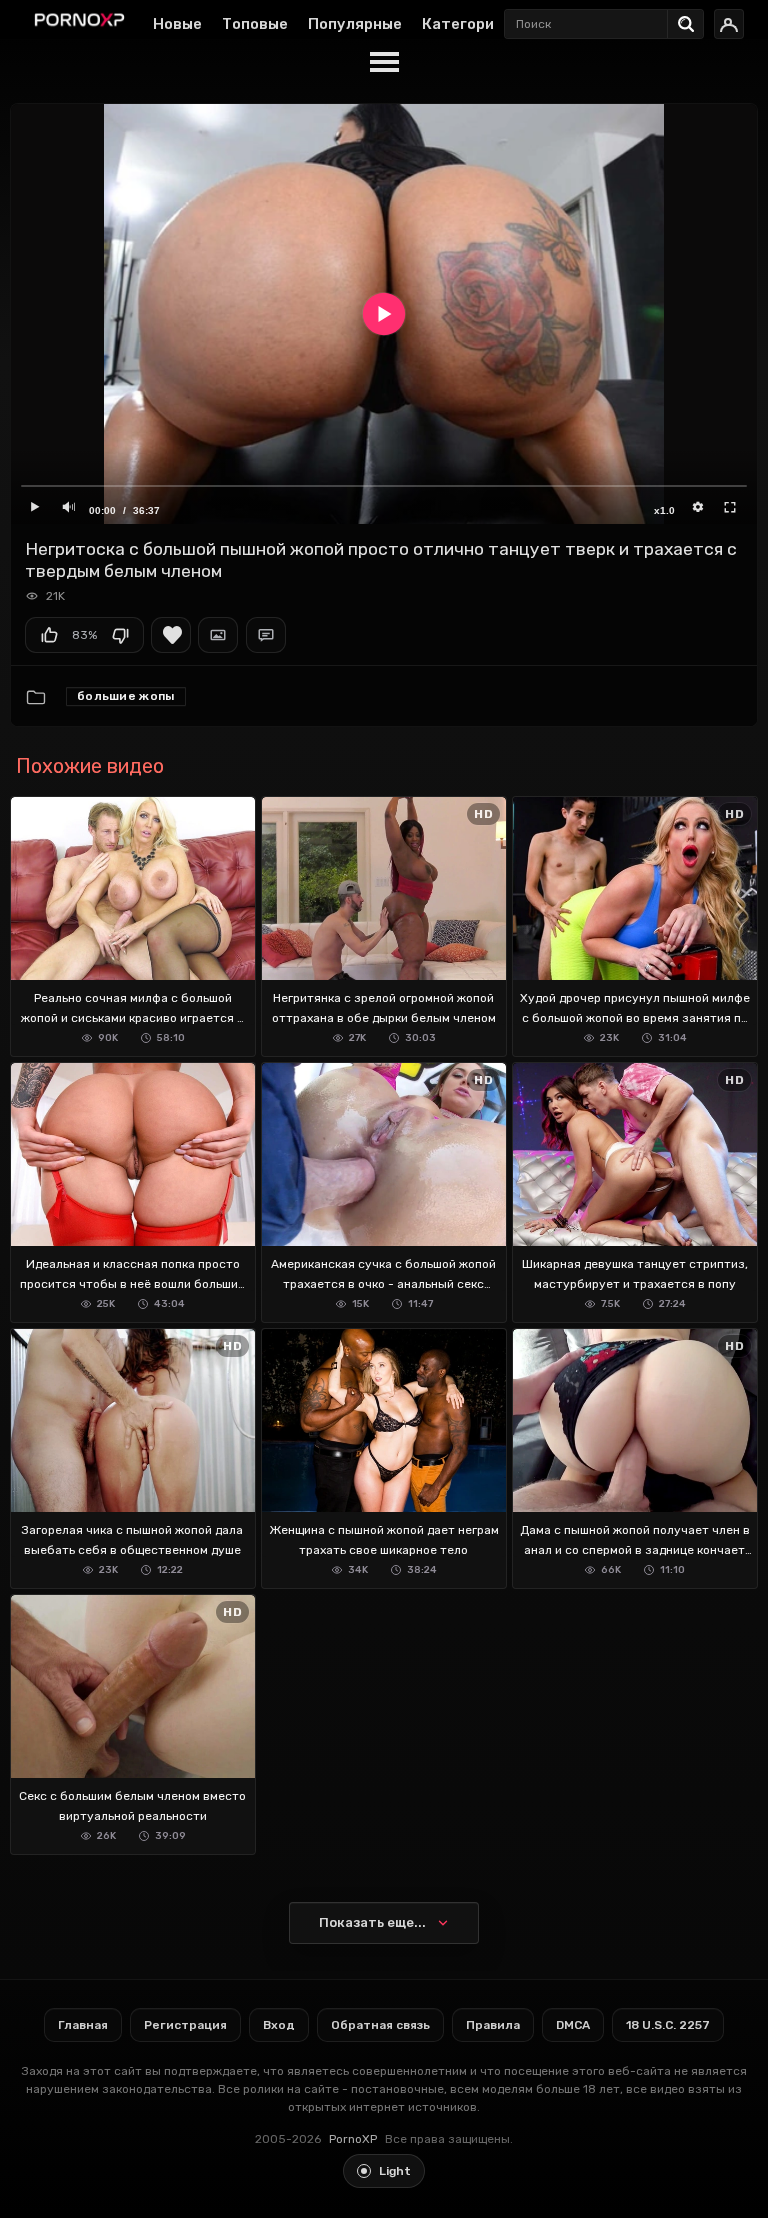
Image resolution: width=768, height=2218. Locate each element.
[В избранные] (171, 635)
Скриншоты (218, 635)
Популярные (355, 24)
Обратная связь (380, 2025)
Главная (83, 2025)
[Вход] (729, 24)
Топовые (255, 24)
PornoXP (353, 2139)
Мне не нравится (120, 635)
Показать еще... (372, 1922)
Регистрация (185, 2025)
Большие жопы (126, 696)
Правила (493, 2025)
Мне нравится (49, 635)
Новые (177, 24)
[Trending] (691, 20)
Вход (279, 2025)
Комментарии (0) (266, 635)
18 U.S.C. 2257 (668, 2025)
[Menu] (384, 63)
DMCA (573, 2025)
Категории (462, 24)
